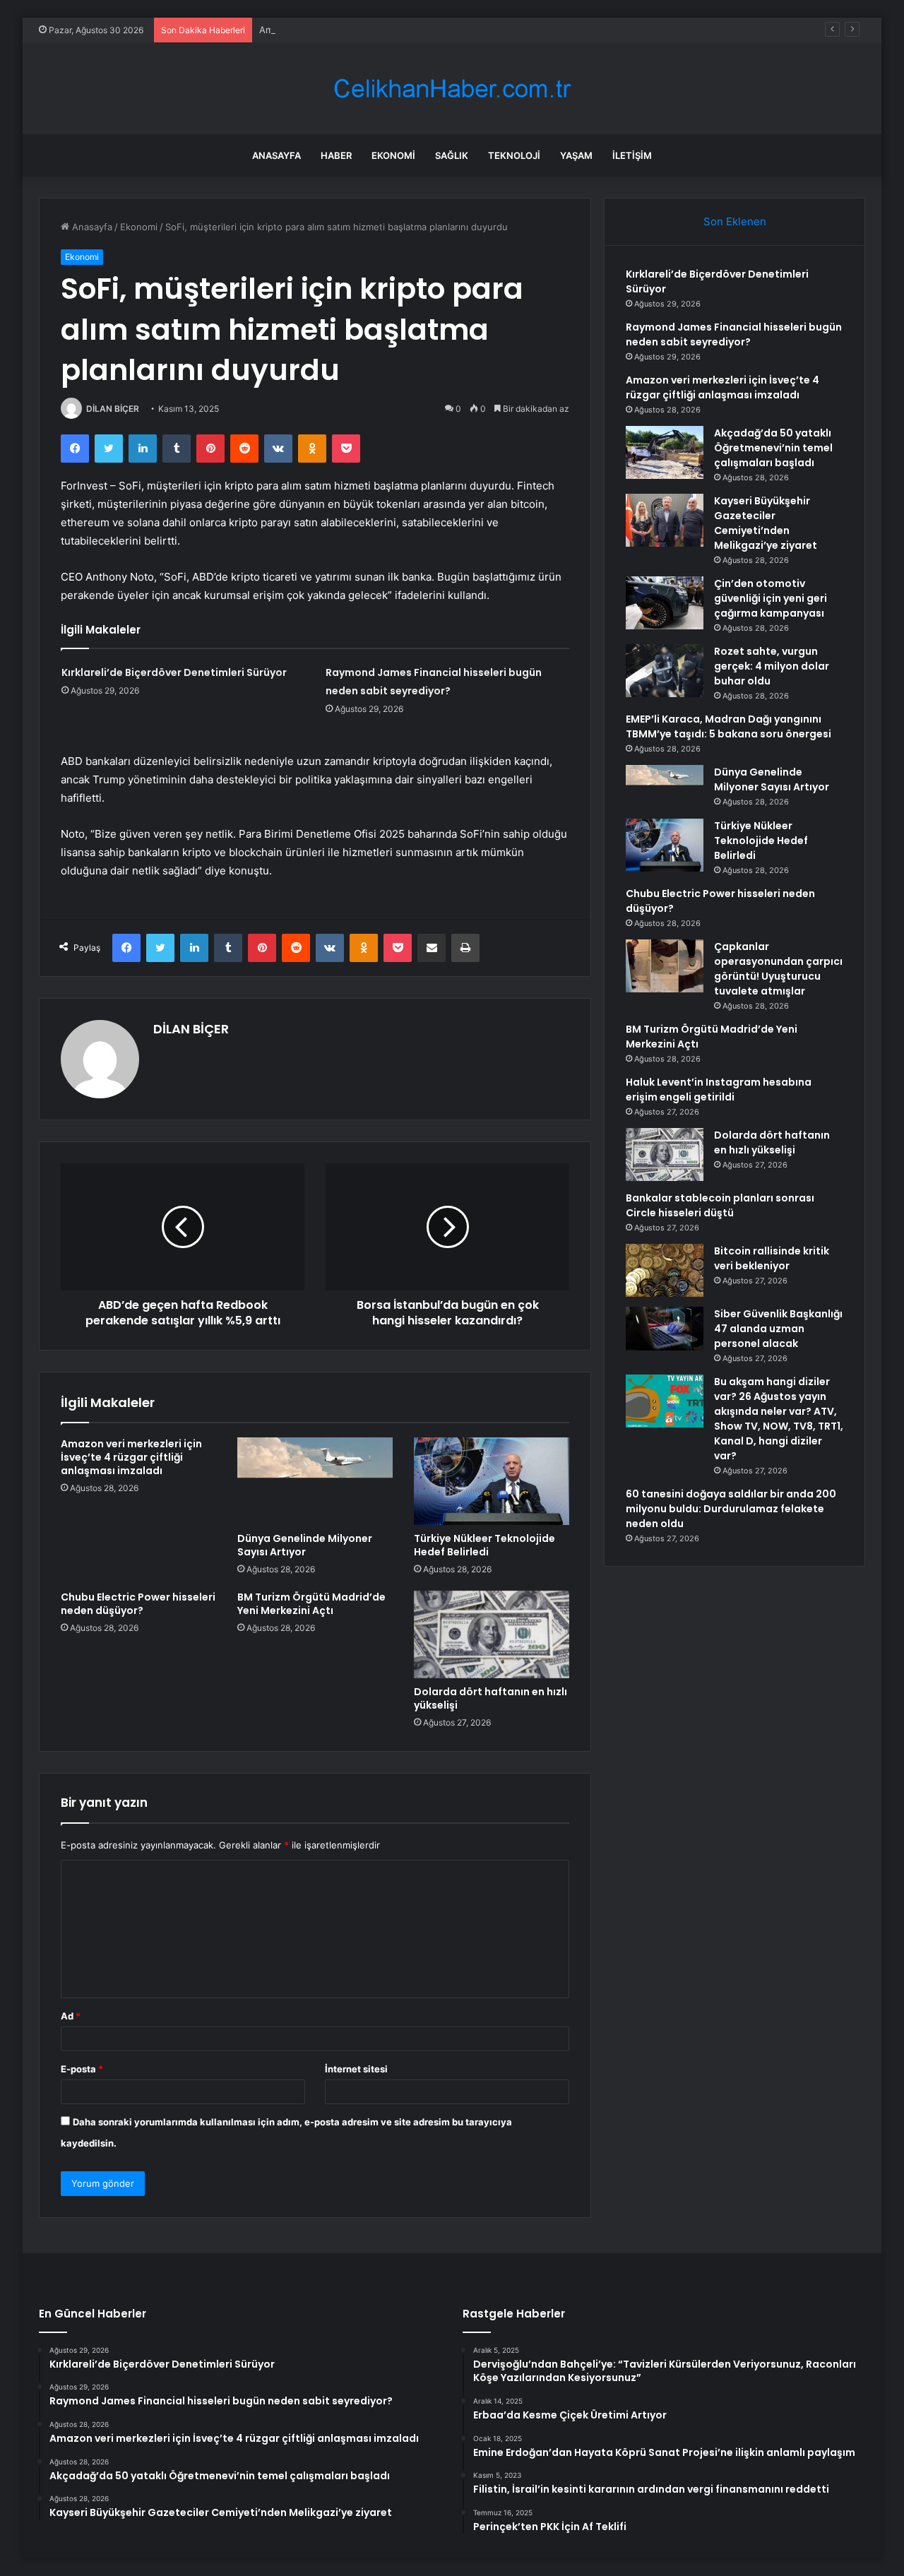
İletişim (632, 155)
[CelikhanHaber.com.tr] (452, 89)
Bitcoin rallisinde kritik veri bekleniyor (772, 1258)
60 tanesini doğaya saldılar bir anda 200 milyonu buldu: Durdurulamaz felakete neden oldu (731, 1509)
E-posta (82, 2069)
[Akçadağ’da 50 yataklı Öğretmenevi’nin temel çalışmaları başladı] (665, 452)
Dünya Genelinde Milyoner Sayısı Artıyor (305, 1545)
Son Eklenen (735, 221)
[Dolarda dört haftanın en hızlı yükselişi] (492, 1634)
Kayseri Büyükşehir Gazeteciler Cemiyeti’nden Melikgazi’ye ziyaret (766, 523)
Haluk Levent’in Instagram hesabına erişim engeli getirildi (719, 1090)
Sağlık (452, 155)
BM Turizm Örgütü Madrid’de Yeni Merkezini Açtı (311, 1604)
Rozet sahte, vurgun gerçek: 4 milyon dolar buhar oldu (772, 666)
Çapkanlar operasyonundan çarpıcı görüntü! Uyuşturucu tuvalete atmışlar (778, 969)
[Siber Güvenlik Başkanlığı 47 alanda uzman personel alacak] (665, 1329)
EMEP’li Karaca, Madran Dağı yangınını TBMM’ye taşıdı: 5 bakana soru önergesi (728, 726)
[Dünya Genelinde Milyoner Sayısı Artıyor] (315, 1481)
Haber (336, 155)
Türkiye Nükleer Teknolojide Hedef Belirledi (484, 1545)
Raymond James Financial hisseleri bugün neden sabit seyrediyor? (734, 334)
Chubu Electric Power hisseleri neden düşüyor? (138, 1604)
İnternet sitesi (356, 2069)
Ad (71, 2016)
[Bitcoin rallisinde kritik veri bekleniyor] (665, 1270)
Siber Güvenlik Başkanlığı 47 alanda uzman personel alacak (778, 1329)
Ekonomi (393, 155)
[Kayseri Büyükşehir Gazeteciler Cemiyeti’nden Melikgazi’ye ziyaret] (665, 520)
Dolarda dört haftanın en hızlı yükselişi (490, 1698)
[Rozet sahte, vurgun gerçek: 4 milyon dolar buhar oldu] (665, 671)
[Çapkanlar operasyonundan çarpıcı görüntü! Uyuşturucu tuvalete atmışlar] (665, 966)
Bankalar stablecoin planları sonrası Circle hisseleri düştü (720, 1205)
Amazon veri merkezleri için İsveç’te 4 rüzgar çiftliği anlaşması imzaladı (413, 30)
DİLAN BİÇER (113, 409)
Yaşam (576, 155)
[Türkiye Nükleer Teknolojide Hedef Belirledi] (492, 1481)
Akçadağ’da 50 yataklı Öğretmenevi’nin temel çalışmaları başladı (773, 448)
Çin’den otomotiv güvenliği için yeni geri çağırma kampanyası (771, 598)
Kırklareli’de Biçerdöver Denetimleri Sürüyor (174, 672)
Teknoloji (514, 155)
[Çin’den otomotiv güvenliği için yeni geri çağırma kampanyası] (665, 603)
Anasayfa (276, 155)
